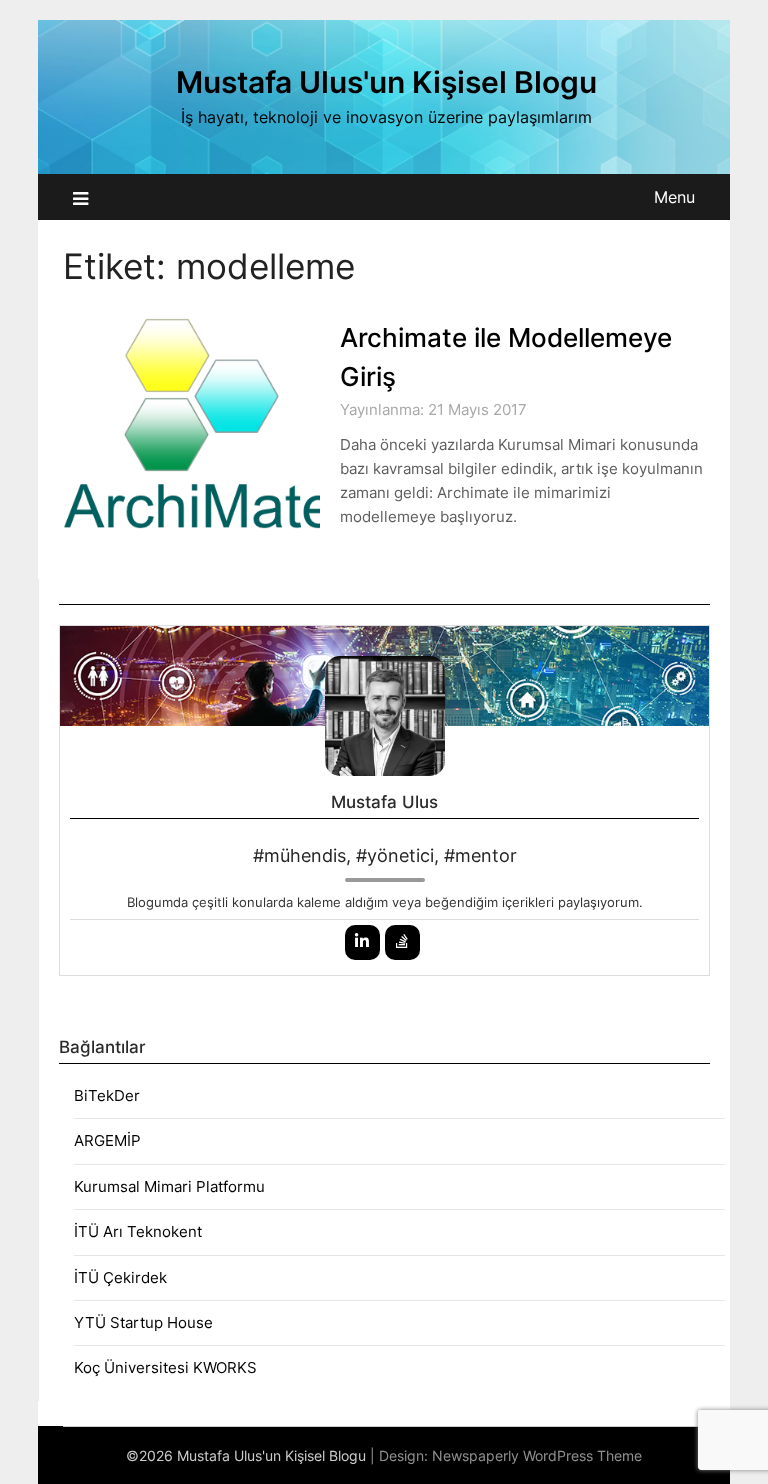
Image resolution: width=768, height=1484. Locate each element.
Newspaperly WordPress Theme (537, 1455)
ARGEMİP (107, 1140)
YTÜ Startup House (143, 1322)
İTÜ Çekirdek (120, 1277)
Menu (674, 197)
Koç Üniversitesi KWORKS (165, 1367)
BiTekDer (107, 1095)
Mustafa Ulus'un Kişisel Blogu (386, 82)
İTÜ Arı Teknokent (138, 1231)
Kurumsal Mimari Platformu (169, 1186)
